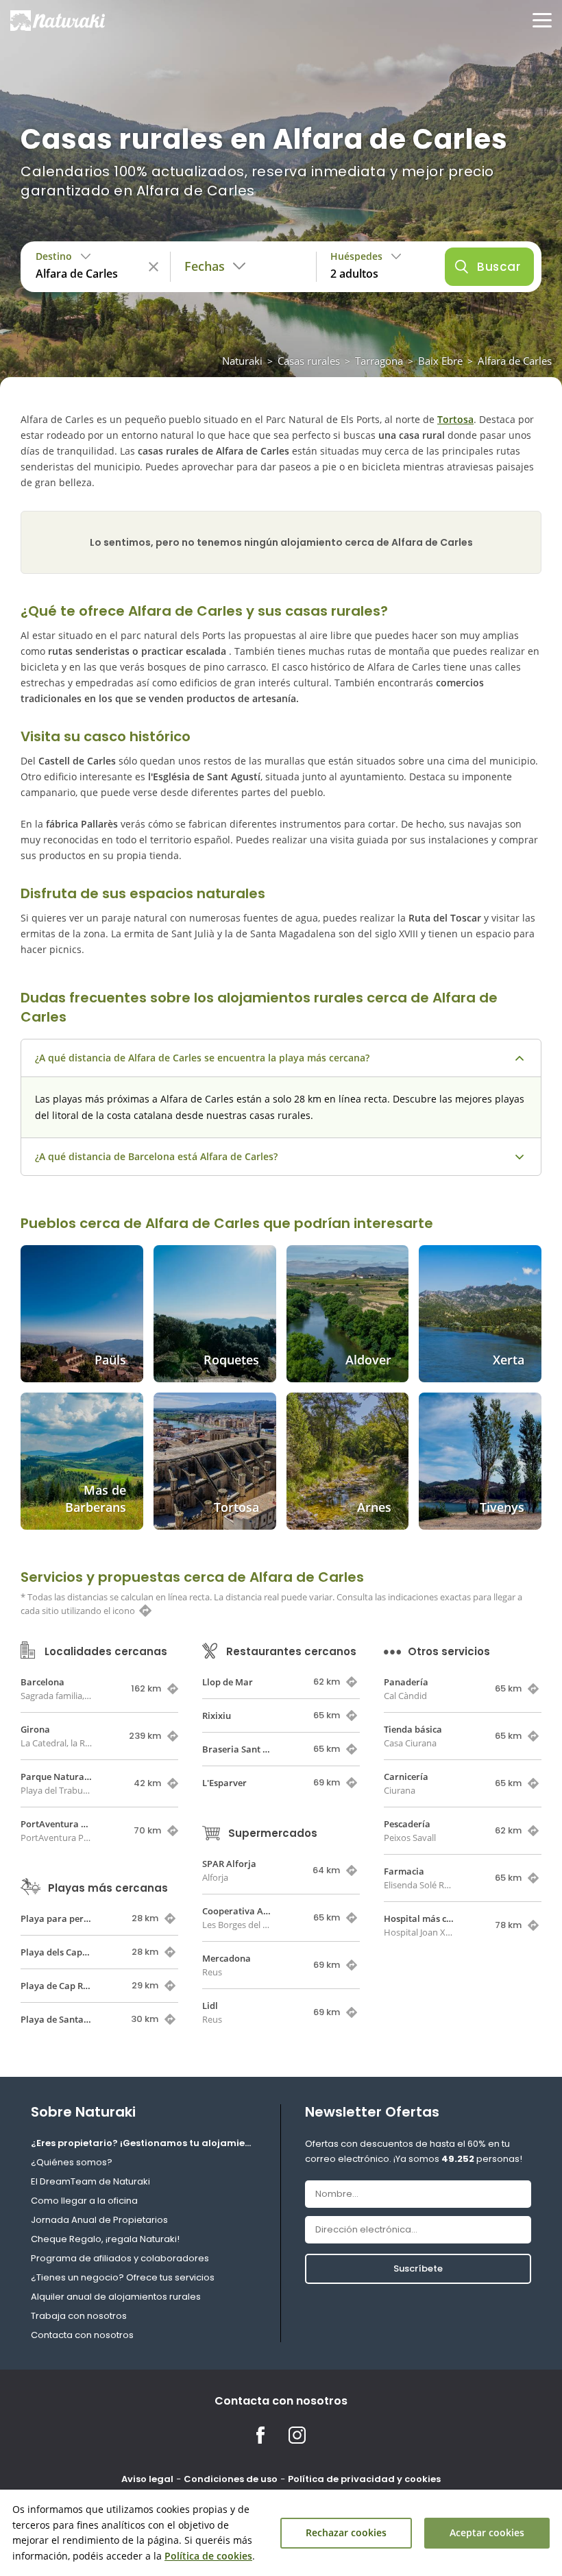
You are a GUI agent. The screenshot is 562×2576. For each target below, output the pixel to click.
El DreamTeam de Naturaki (90, 2181)
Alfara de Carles (515, 361)
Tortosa (455, 419)
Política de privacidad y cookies (364, 2479)
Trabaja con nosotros (79, 2316)
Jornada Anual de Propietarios (99, 2220)
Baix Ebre (440, 361)
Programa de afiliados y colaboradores (120, 2258)
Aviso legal (147, 2479)
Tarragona (379, 361)
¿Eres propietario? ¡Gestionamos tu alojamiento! (144, 2143)
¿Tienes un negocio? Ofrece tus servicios (123, 2277)
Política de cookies (208, 2556)
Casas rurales (309, 361)
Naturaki (242, 361)
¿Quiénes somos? (72, 2162)
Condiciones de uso (231, 2479)
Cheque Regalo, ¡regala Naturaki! (105, 2239)
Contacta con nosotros (82, 2335)
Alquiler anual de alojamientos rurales (116, 2297)
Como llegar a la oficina (84, 2201)
